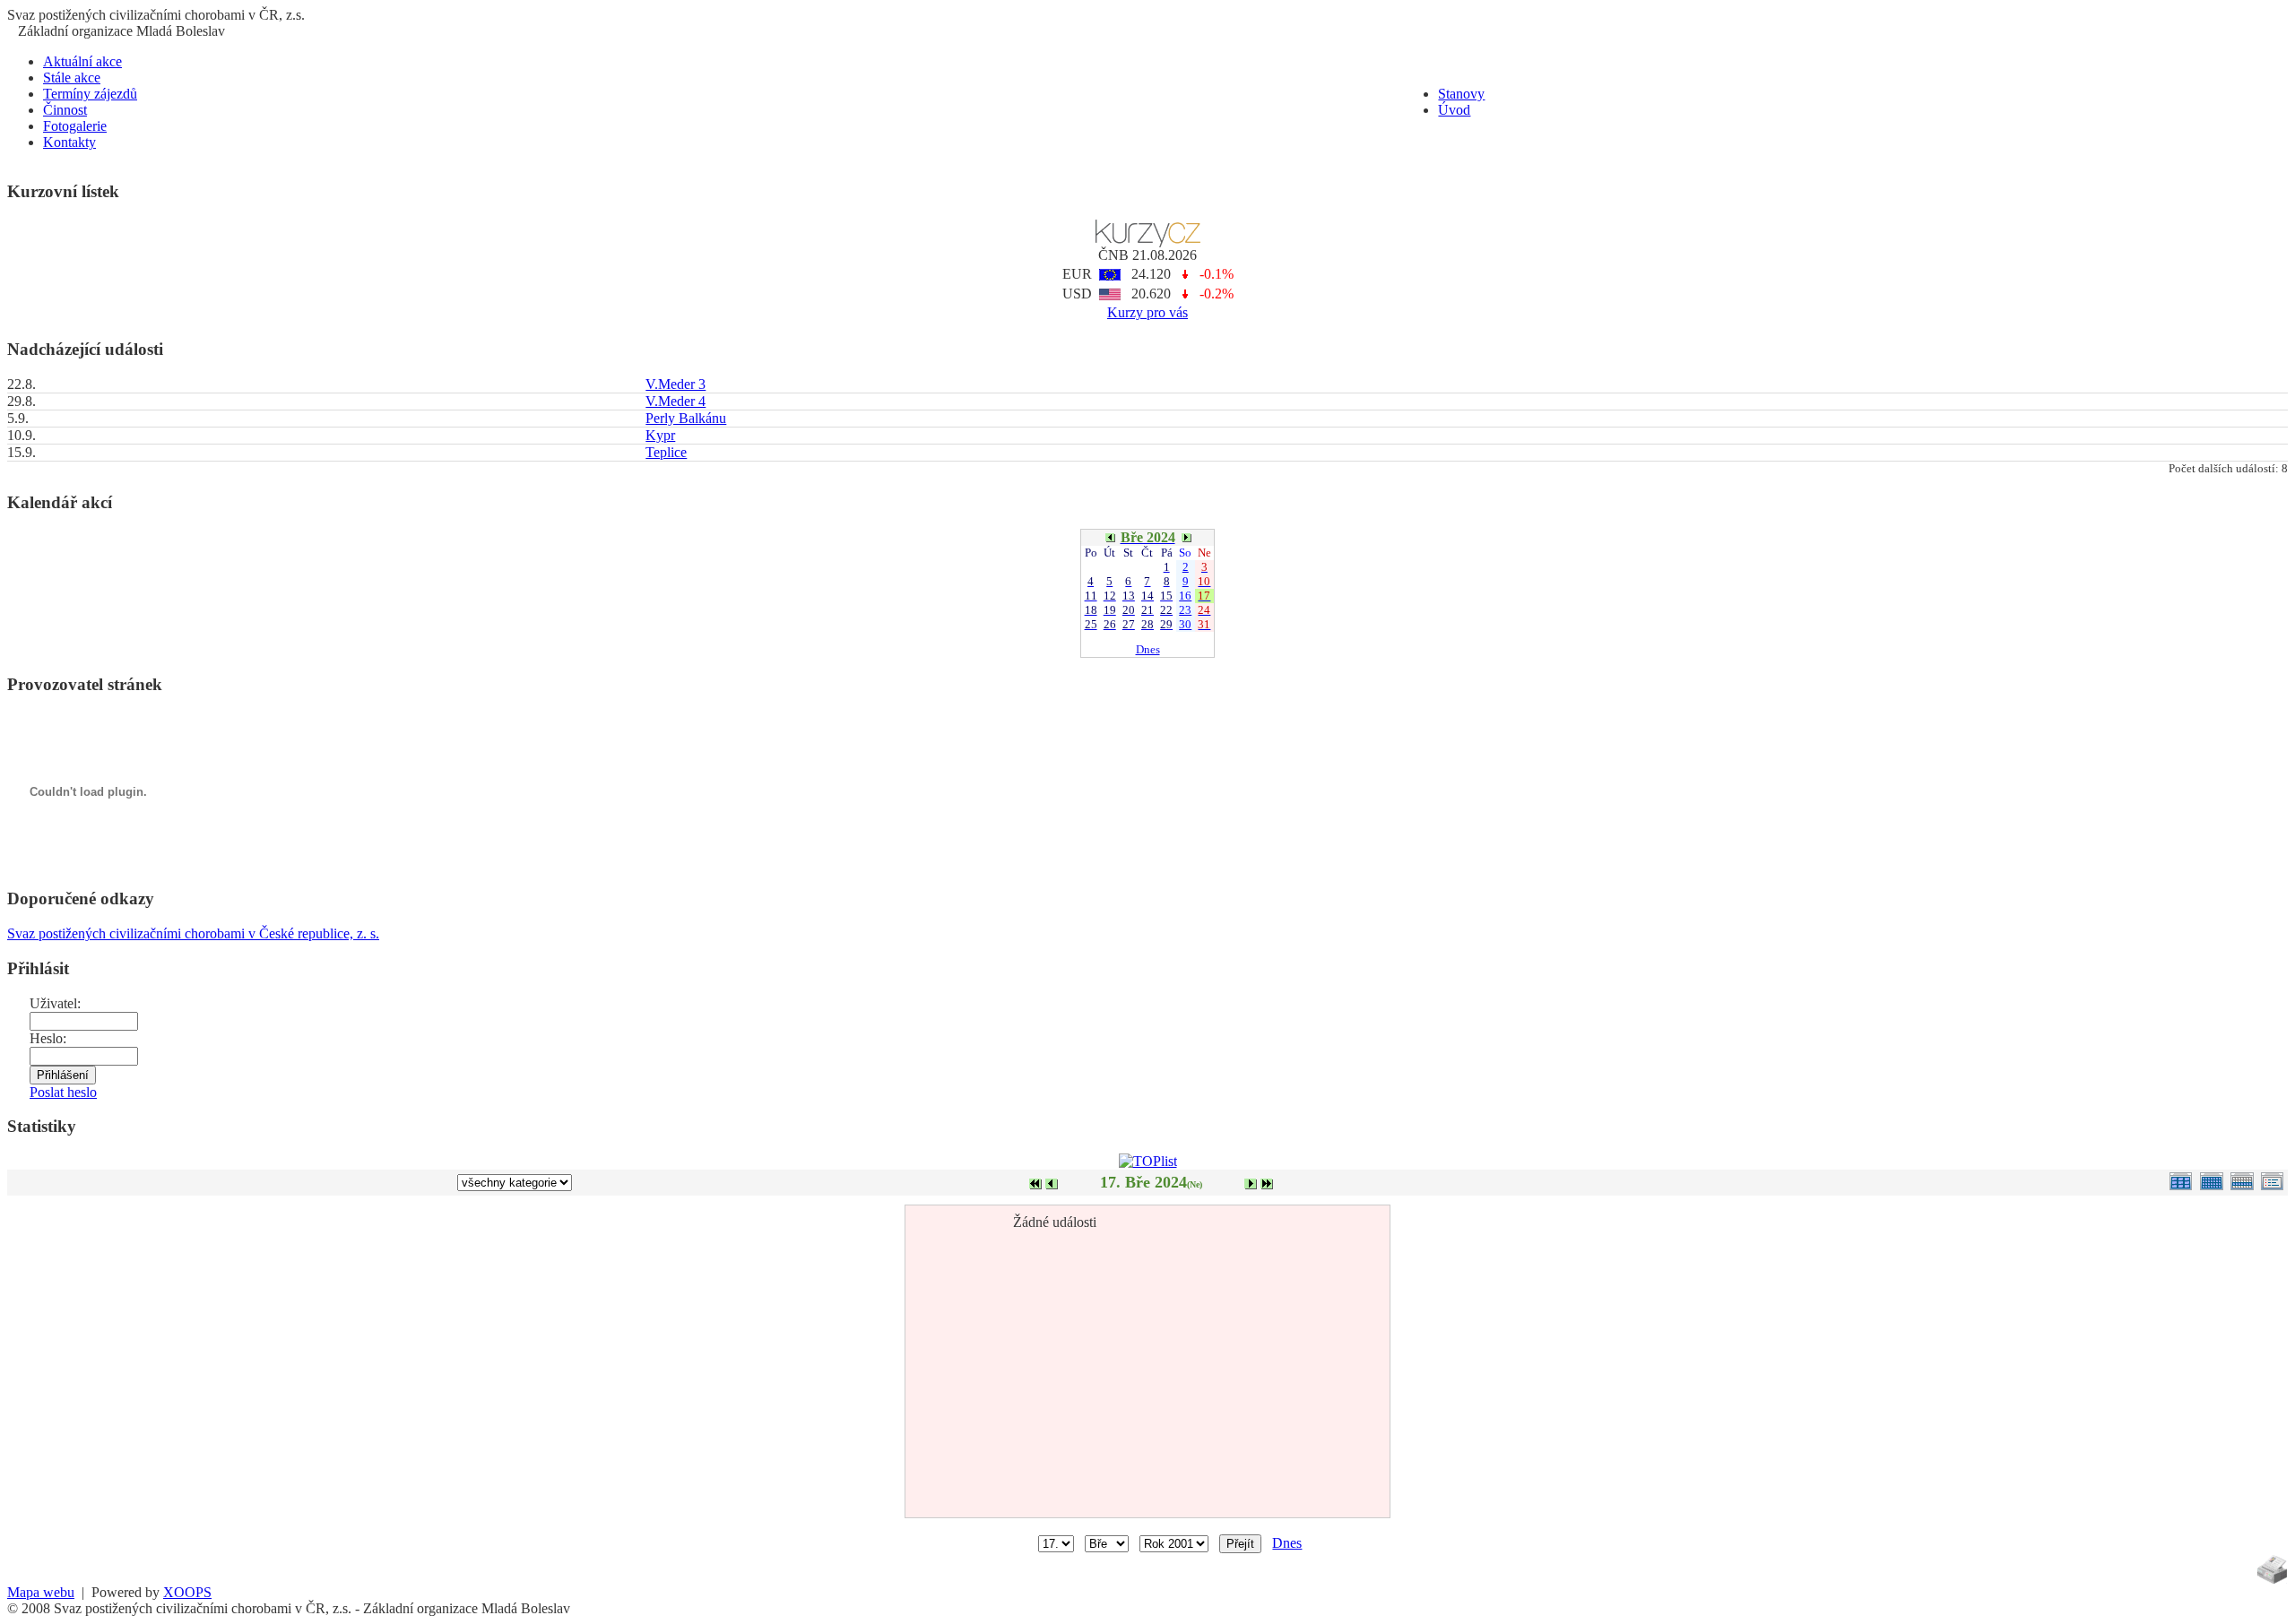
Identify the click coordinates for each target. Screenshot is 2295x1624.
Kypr (660, 435)
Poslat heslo (63, 1092)
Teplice (666, 452)
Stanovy (1461, 94)
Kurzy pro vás (1147, 312)
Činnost (65, 110)
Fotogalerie (75, 126)
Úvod (1454, 110)
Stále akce (72, 78)
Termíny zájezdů (90, 94)
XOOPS (187, 1592)
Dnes (1148, 649)
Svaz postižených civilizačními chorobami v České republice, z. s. (193, 933)
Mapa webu (41, 1592)
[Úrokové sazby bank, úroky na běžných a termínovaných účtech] (1148, 242)
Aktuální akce (82, 61)
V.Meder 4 (676, 401)
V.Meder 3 (676, 384)
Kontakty (69, 142)
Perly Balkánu (686, 418)
